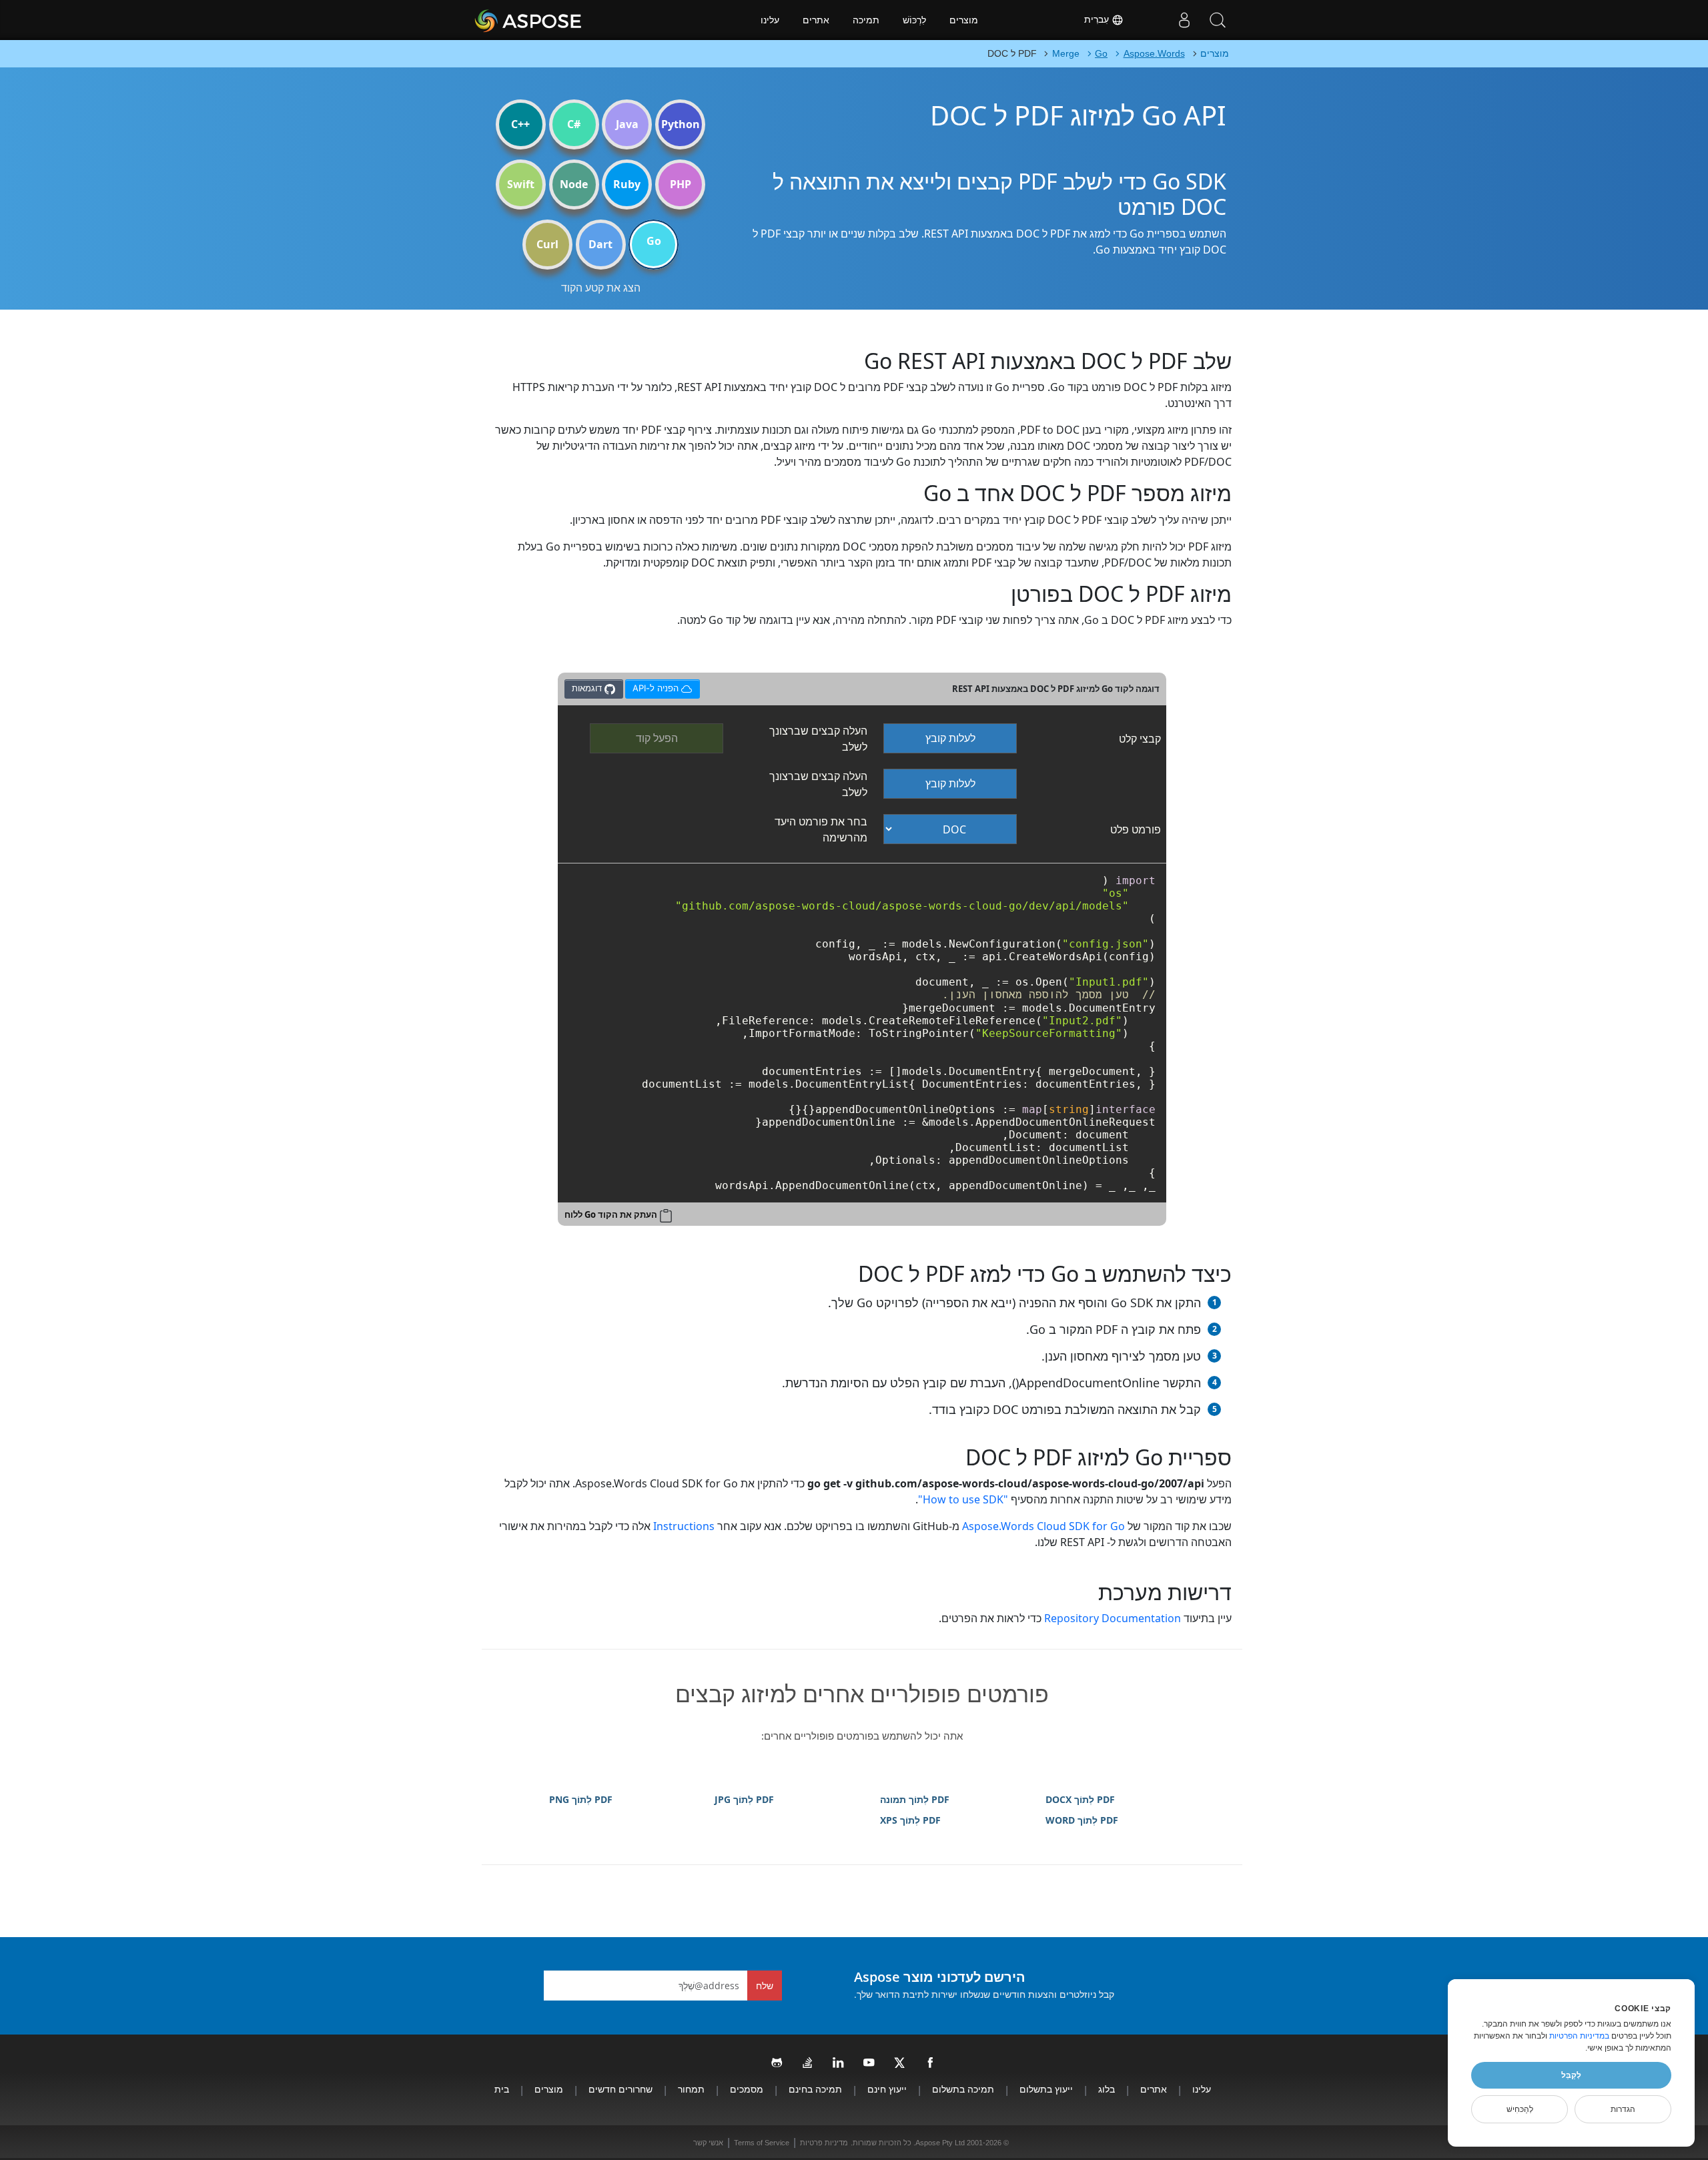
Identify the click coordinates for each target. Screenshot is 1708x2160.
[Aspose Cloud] (564, 20)
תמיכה (866, 20)
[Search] (1218, 20)
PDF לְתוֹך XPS (910, 1820)
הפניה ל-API (656, 686)
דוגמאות (588, 688)
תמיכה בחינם (815, 2089)
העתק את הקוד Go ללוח (611, 1214)
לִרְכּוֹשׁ (914, 20)
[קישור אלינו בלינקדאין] (839, 2063)
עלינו (770, 20)
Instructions (684, 1526)
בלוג (1107, 2089)
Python (681, 124)
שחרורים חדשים (620, 2089)
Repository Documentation (1113, 1618)
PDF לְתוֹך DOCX (1080, 1799)
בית (502, 2089)
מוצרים (964, 20)
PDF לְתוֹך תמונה (915, 1799)
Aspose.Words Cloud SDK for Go (1043, 1526)
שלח (765, 1986)
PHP (681, 184)
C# (574, 124)
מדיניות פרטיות (824, 2143)
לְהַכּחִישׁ (1520, 2109)
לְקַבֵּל (1571, 2075)
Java (627, 124)
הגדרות (1623, 2109)
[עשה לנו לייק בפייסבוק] (931, 2063)
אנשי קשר (708, 2143)
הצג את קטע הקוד (601, 288)
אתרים (816, 20)
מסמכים (747, 2089)
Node (574, 184)
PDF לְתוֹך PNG (581, 1799)
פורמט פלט (1136, 829)
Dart (600, 244)
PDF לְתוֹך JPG (744, 1799)
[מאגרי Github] (777, 2063)
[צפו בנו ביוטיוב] (869, 2063)
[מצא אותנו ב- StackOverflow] (808, 2063)
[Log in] (1184, 20)
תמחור (691, 2089)
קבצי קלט (1140, 739)
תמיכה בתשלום (963, 2089)
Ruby (627, 184)
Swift (521, 184)
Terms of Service (762, 2143)
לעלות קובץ (950, 738)
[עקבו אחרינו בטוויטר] (900, 2063)
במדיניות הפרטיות (1579, 2036)
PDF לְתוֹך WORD (1082, 1820)
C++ (520, 124)
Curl (547, 244)
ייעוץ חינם (887, 2089)
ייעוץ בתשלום (1046, 2089)
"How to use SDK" (963, 1499)
